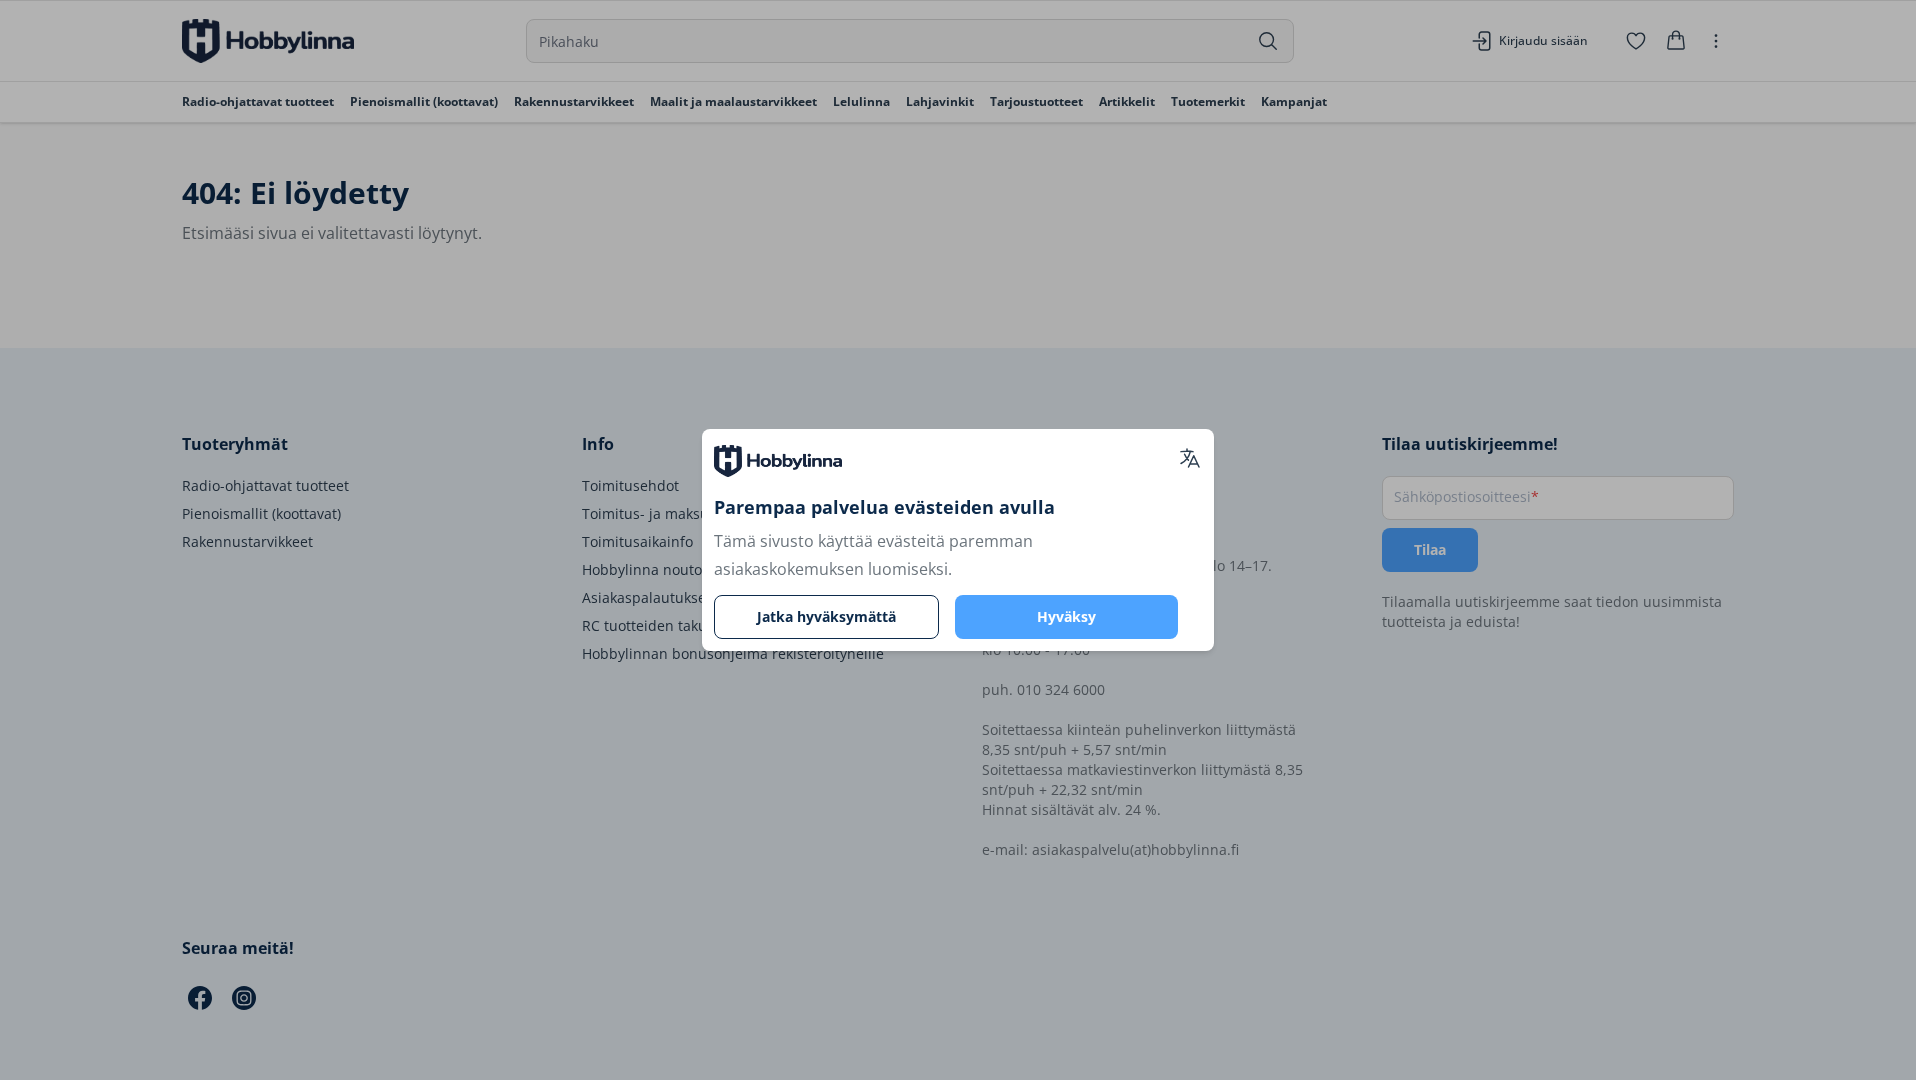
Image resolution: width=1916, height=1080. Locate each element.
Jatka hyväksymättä (826, 616)
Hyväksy (1066, 616)
